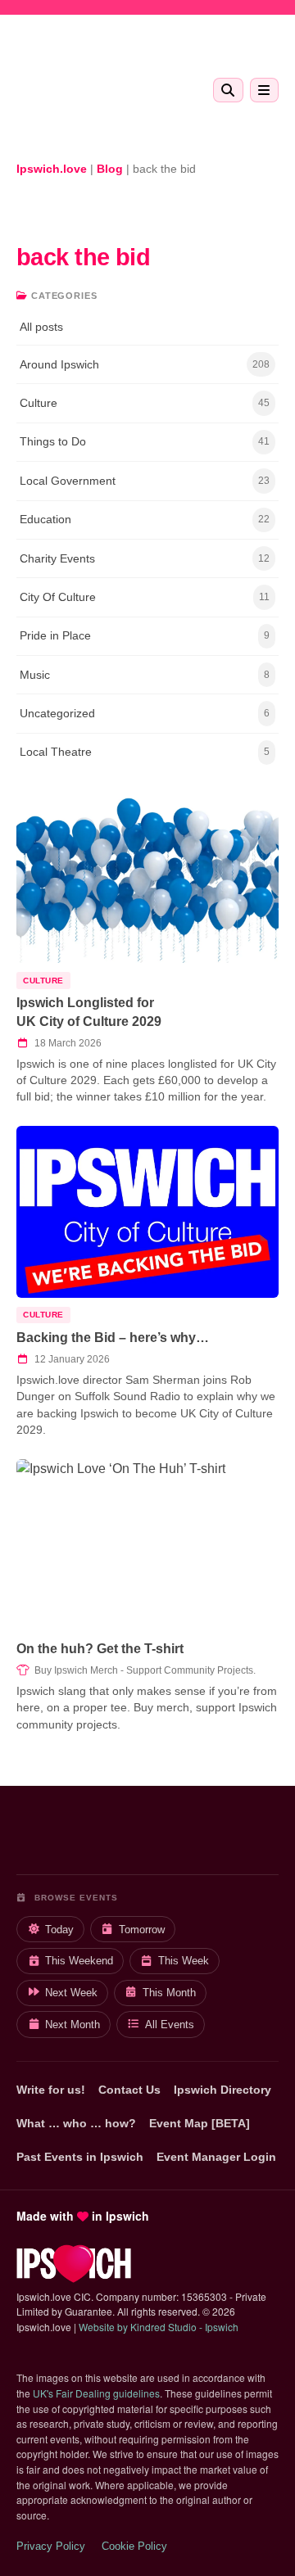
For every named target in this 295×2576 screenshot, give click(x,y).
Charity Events (145, 558)
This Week (184, 1961)
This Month (169, 1993)
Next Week (71, 1993)
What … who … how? (76, 2123)
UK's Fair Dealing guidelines (96, 2393)
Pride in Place (145, 635)
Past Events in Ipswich (80, 2157)
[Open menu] (264, 90)
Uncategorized (145, 713)
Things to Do (145, 441)
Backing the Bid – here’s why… (113, 1338)
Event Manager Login (216, 2157)
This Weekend (79, 1961)
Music (145, 675)
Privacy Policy (51, 2546)
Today (59, 1930)
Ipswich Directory (222, 2090)
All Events (170, 2025)
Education (145, 519)
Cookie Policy (134, 2546)
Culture (145, 403)
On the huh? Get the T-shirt (100, 1649)
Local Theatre (145, 752)
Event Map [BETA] (200, 2123)
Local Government (145, 481)
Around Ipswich (145, 364)
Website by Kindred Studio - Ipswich (159, 2327)
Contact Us (129, 2090)
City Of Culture (145, 597)
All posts (41, 327)
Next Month (73, 2025)
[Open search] (228, 90)
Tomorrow (142, 1930)
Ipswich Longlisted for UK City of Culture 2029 (89, 1012)
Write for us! (51, 2090)
